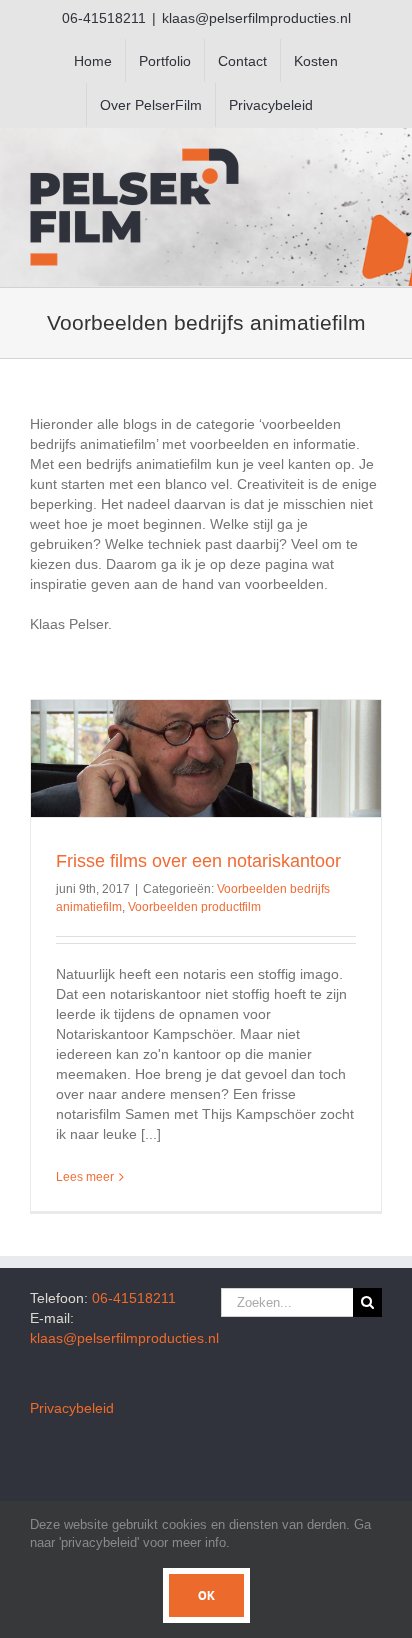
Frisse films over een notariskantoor (198, 861)
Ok (206, 1595)
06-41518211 (134, 1298)
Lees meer (85, 1177)
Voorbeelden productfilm (194, 907)
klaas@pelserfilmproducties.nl (256, 18)
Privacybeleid (72, 1408)
